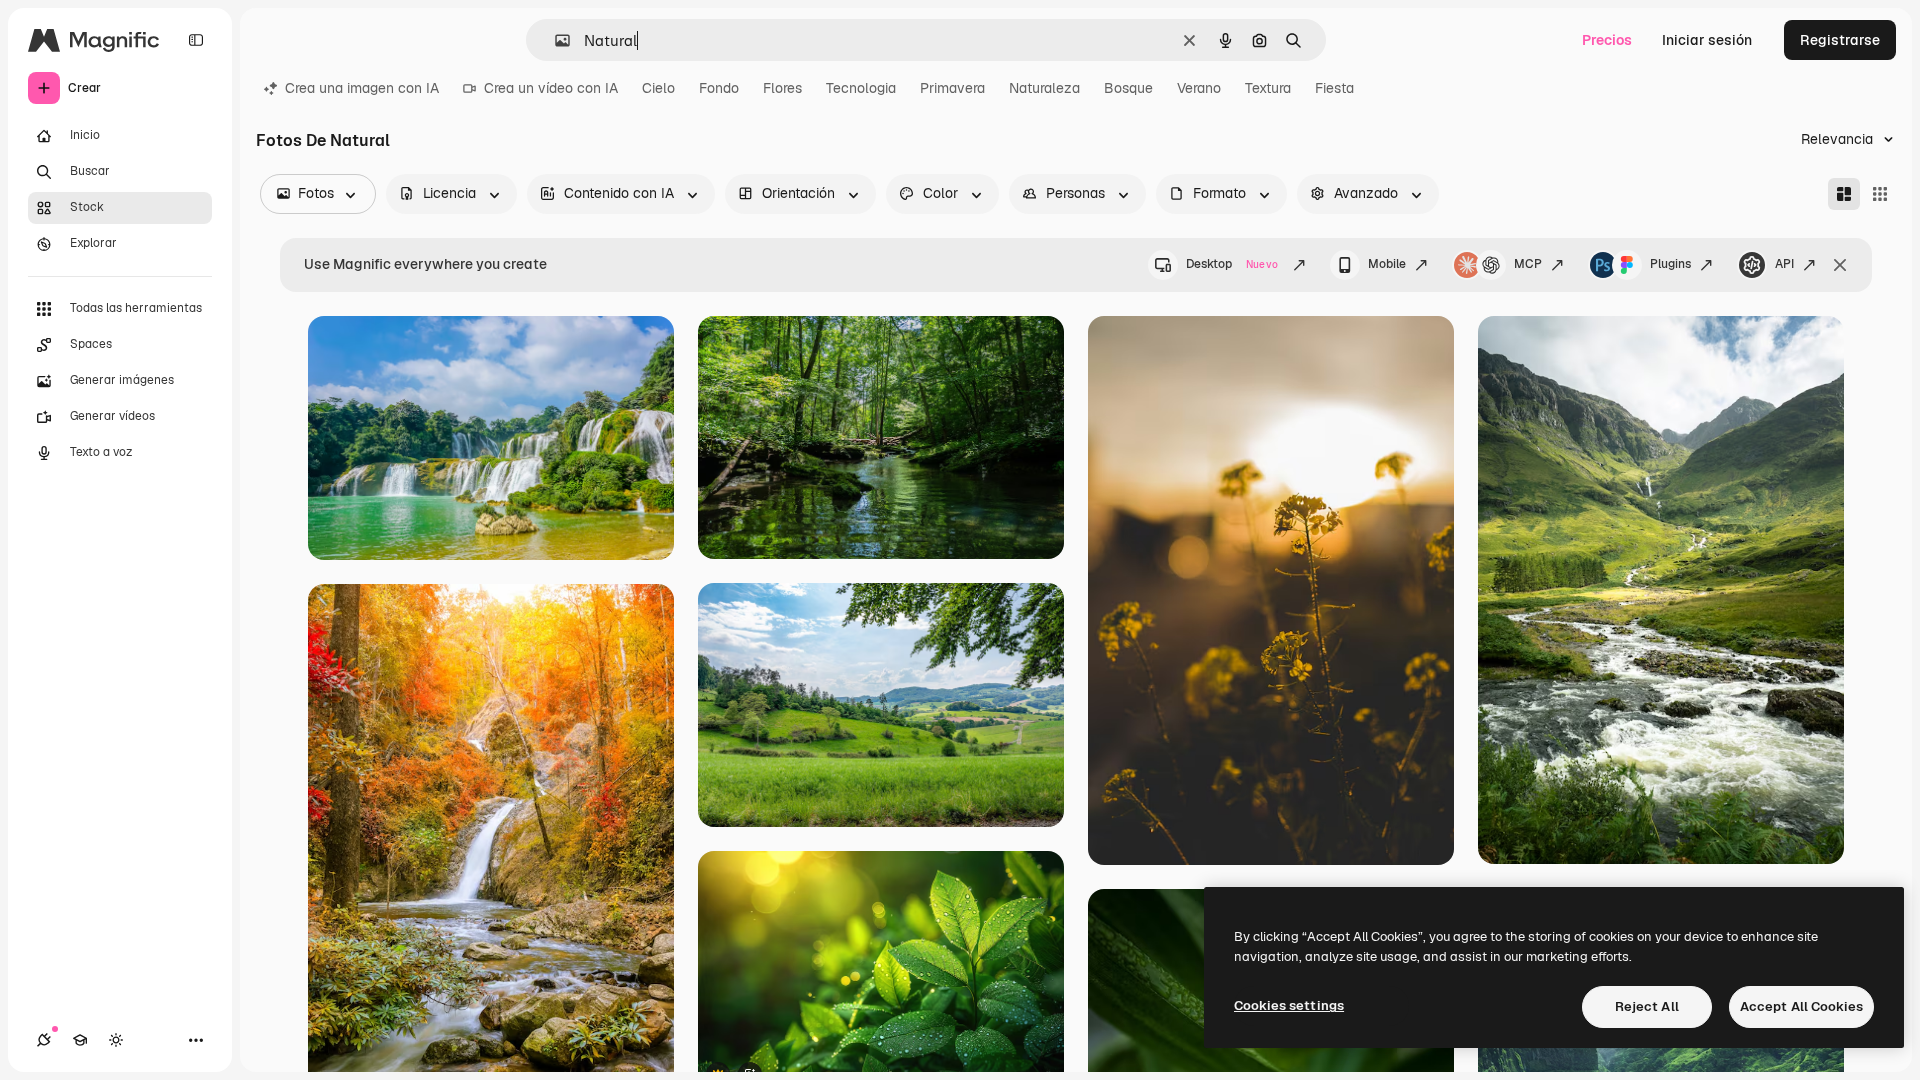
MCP (1528, 264)
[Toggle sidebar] (196, 40)
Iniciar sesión (1707, 40)
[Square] (1880, 194)
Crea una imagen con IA (362, 88)
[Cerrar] (1840, 265)
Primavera (952, 88)
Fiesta (1334, 88)
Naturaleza (1044, 88)
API (1784, 264)
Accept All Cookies (1801, 1006)
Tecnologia (861, 88)
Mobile (1387, 264)
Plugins (1670, 264)
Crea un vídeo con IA (551, 88)
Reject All (1647, 1006)
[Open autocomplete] (554, 40)
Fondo (719, 88)
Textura (1268, 88)
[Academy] (80, 1040)
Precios (1607, 40)
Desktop (1232, 264)
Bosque (1128, 88)
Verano (1199, 88)
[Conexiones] (44, 1040)
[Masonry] (1844, 194)
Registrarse (1840, 40)
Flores (782, 88)
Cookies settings (1289, 1005)
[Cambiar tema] (116, 1040)
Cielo (658, 88)
